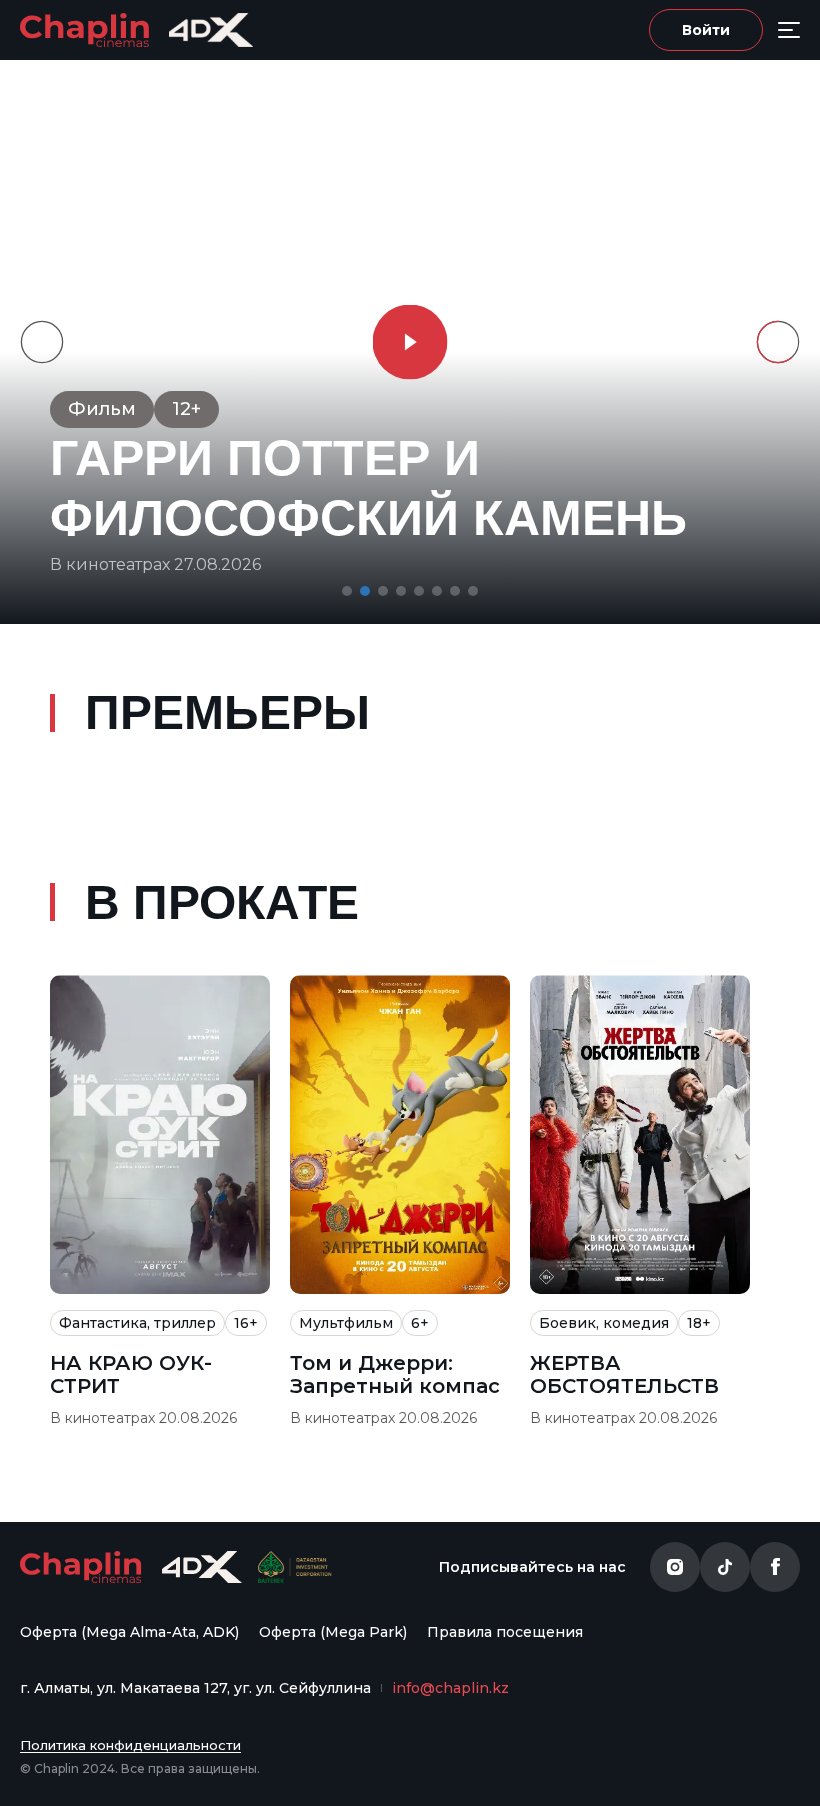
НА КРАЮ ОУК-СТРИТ (131, 1375)
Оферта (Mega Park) (333, 1632)
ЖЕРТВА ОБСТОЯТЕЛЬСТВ (624, 1375)
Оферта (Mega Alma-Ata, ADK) (129, 1632)
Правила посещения (505, 1632)
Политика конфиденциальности (130, 1745)
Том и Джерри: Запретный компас (395, 1375)
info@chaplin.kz (450, 1688)
